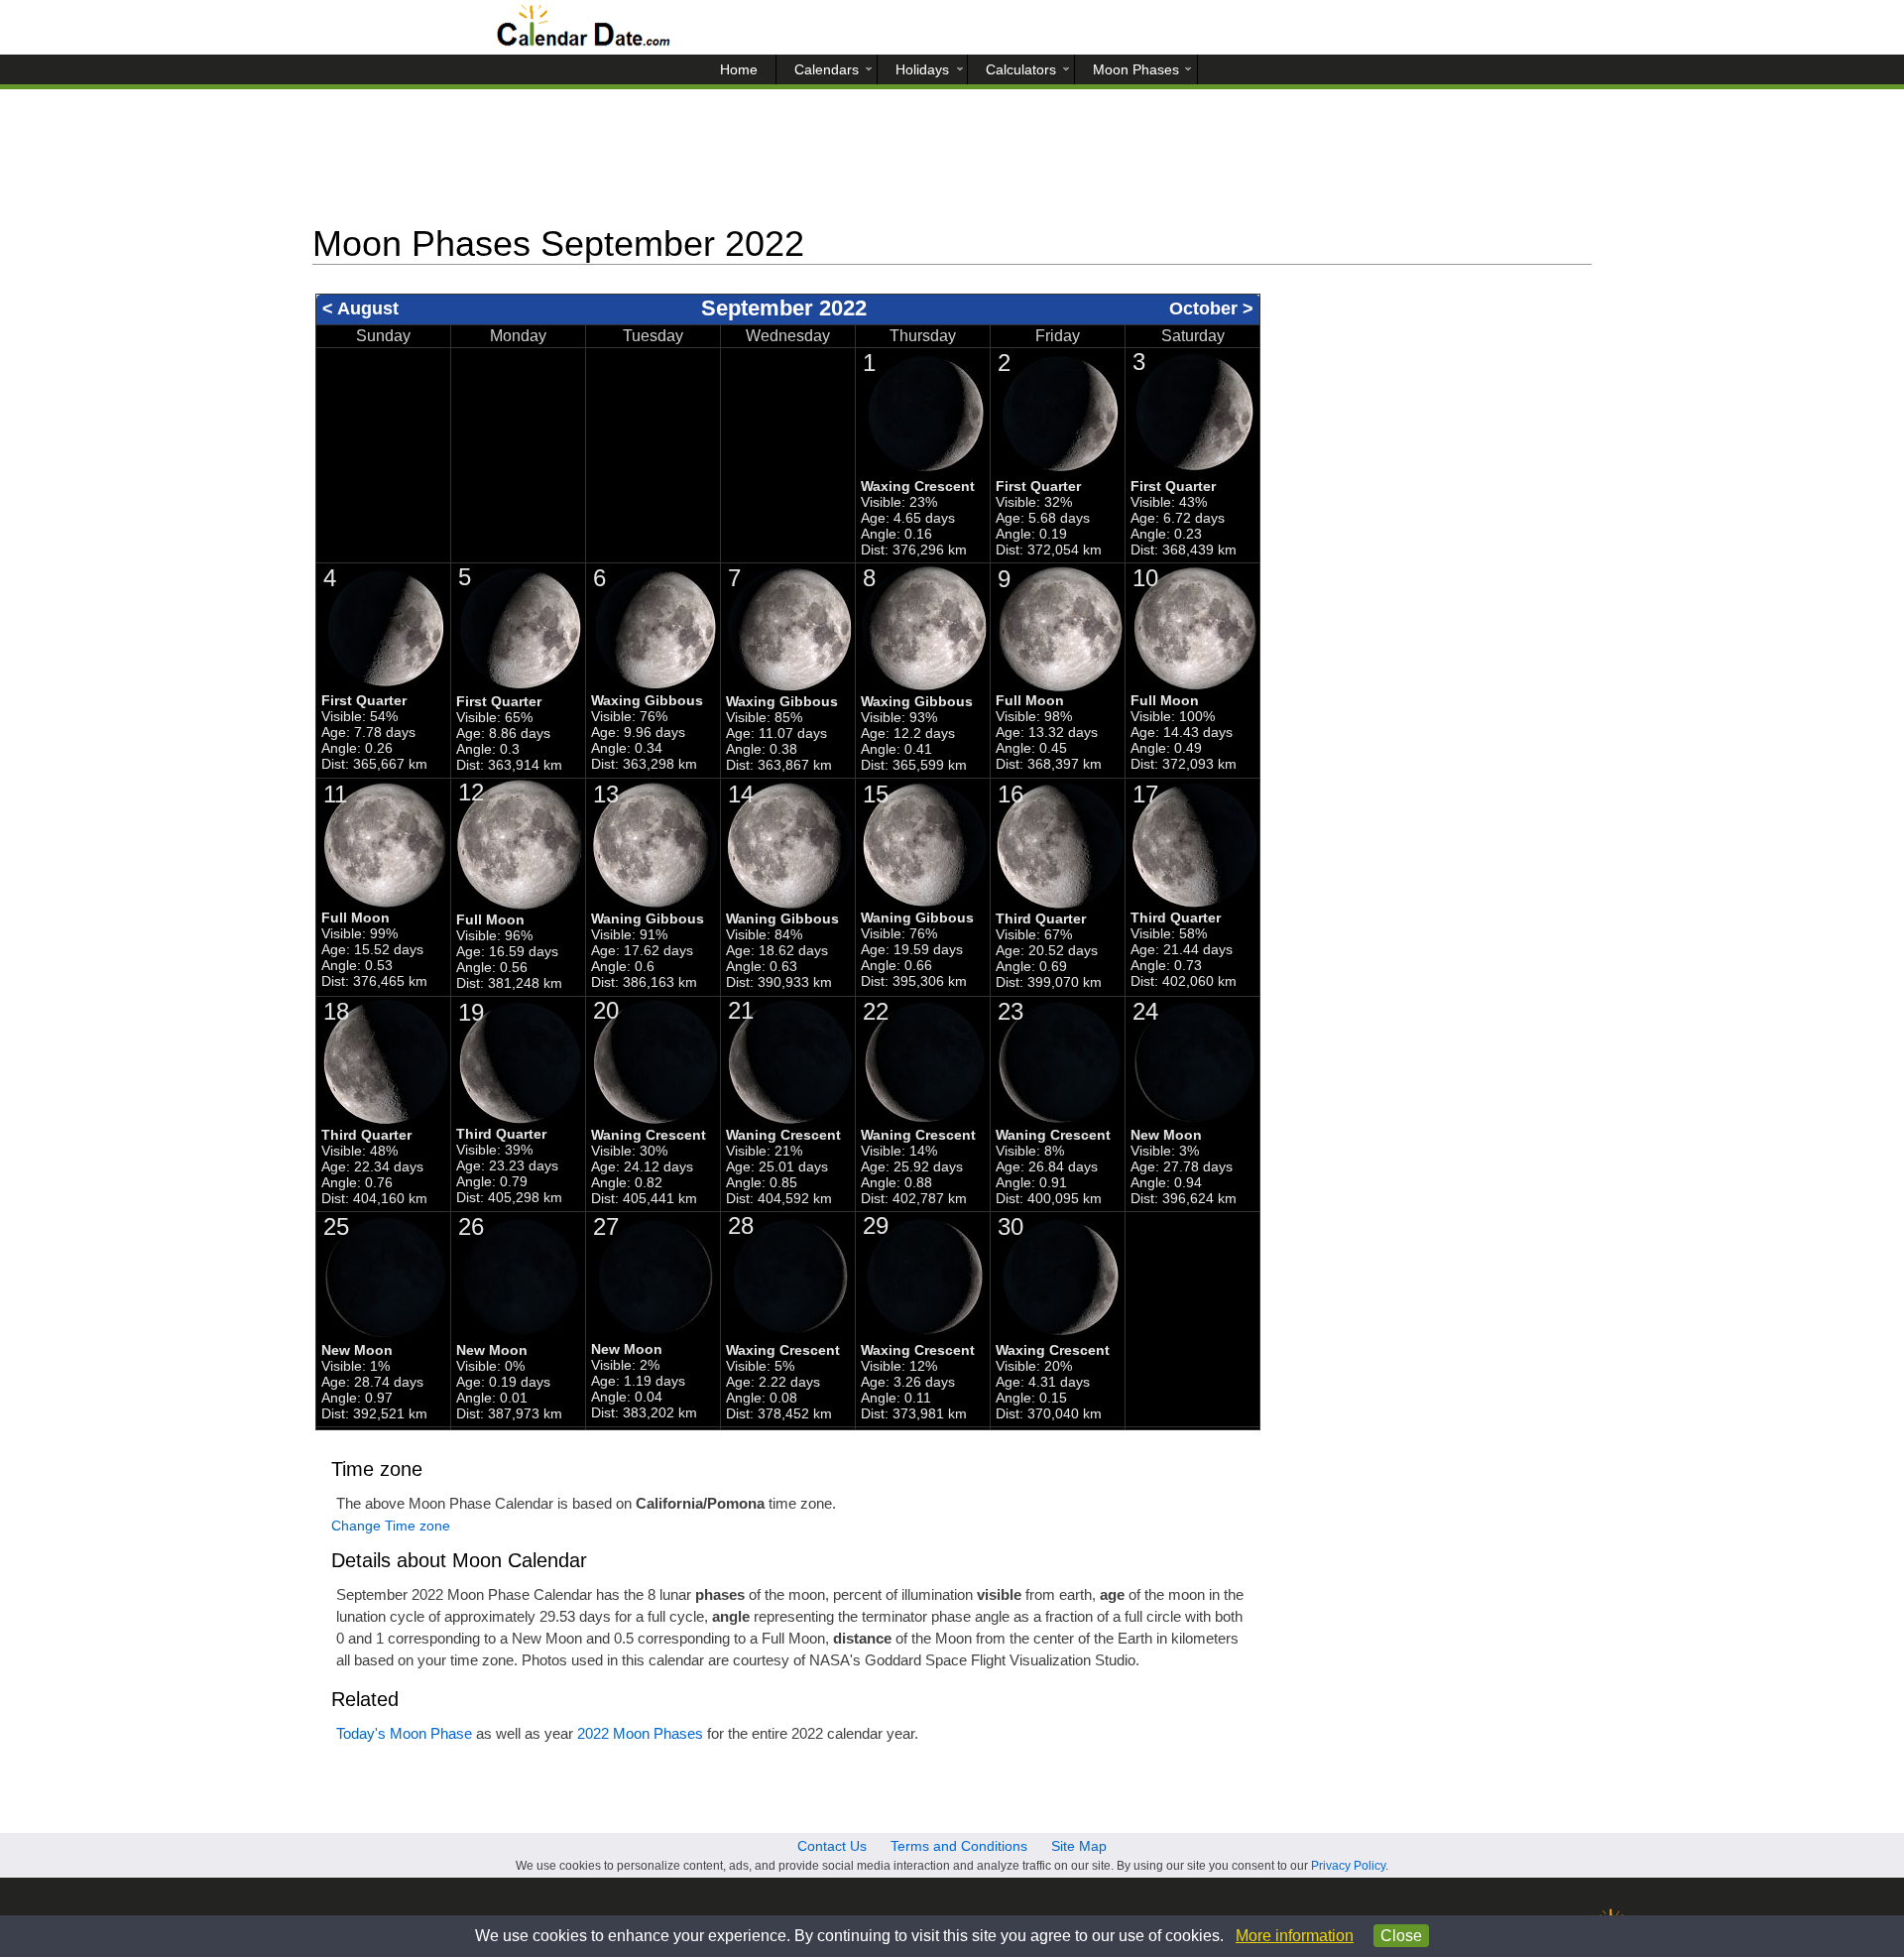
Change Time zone (391, 1526)
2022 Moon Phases (640, 1733)
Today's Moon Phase (404, 1733)
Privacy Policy (1348, 1866)
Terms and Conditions (959, 1846)
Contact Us (832, 1846)
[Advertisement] (952, 164)
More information (1295, 1936)
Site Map (1079, 1846)
